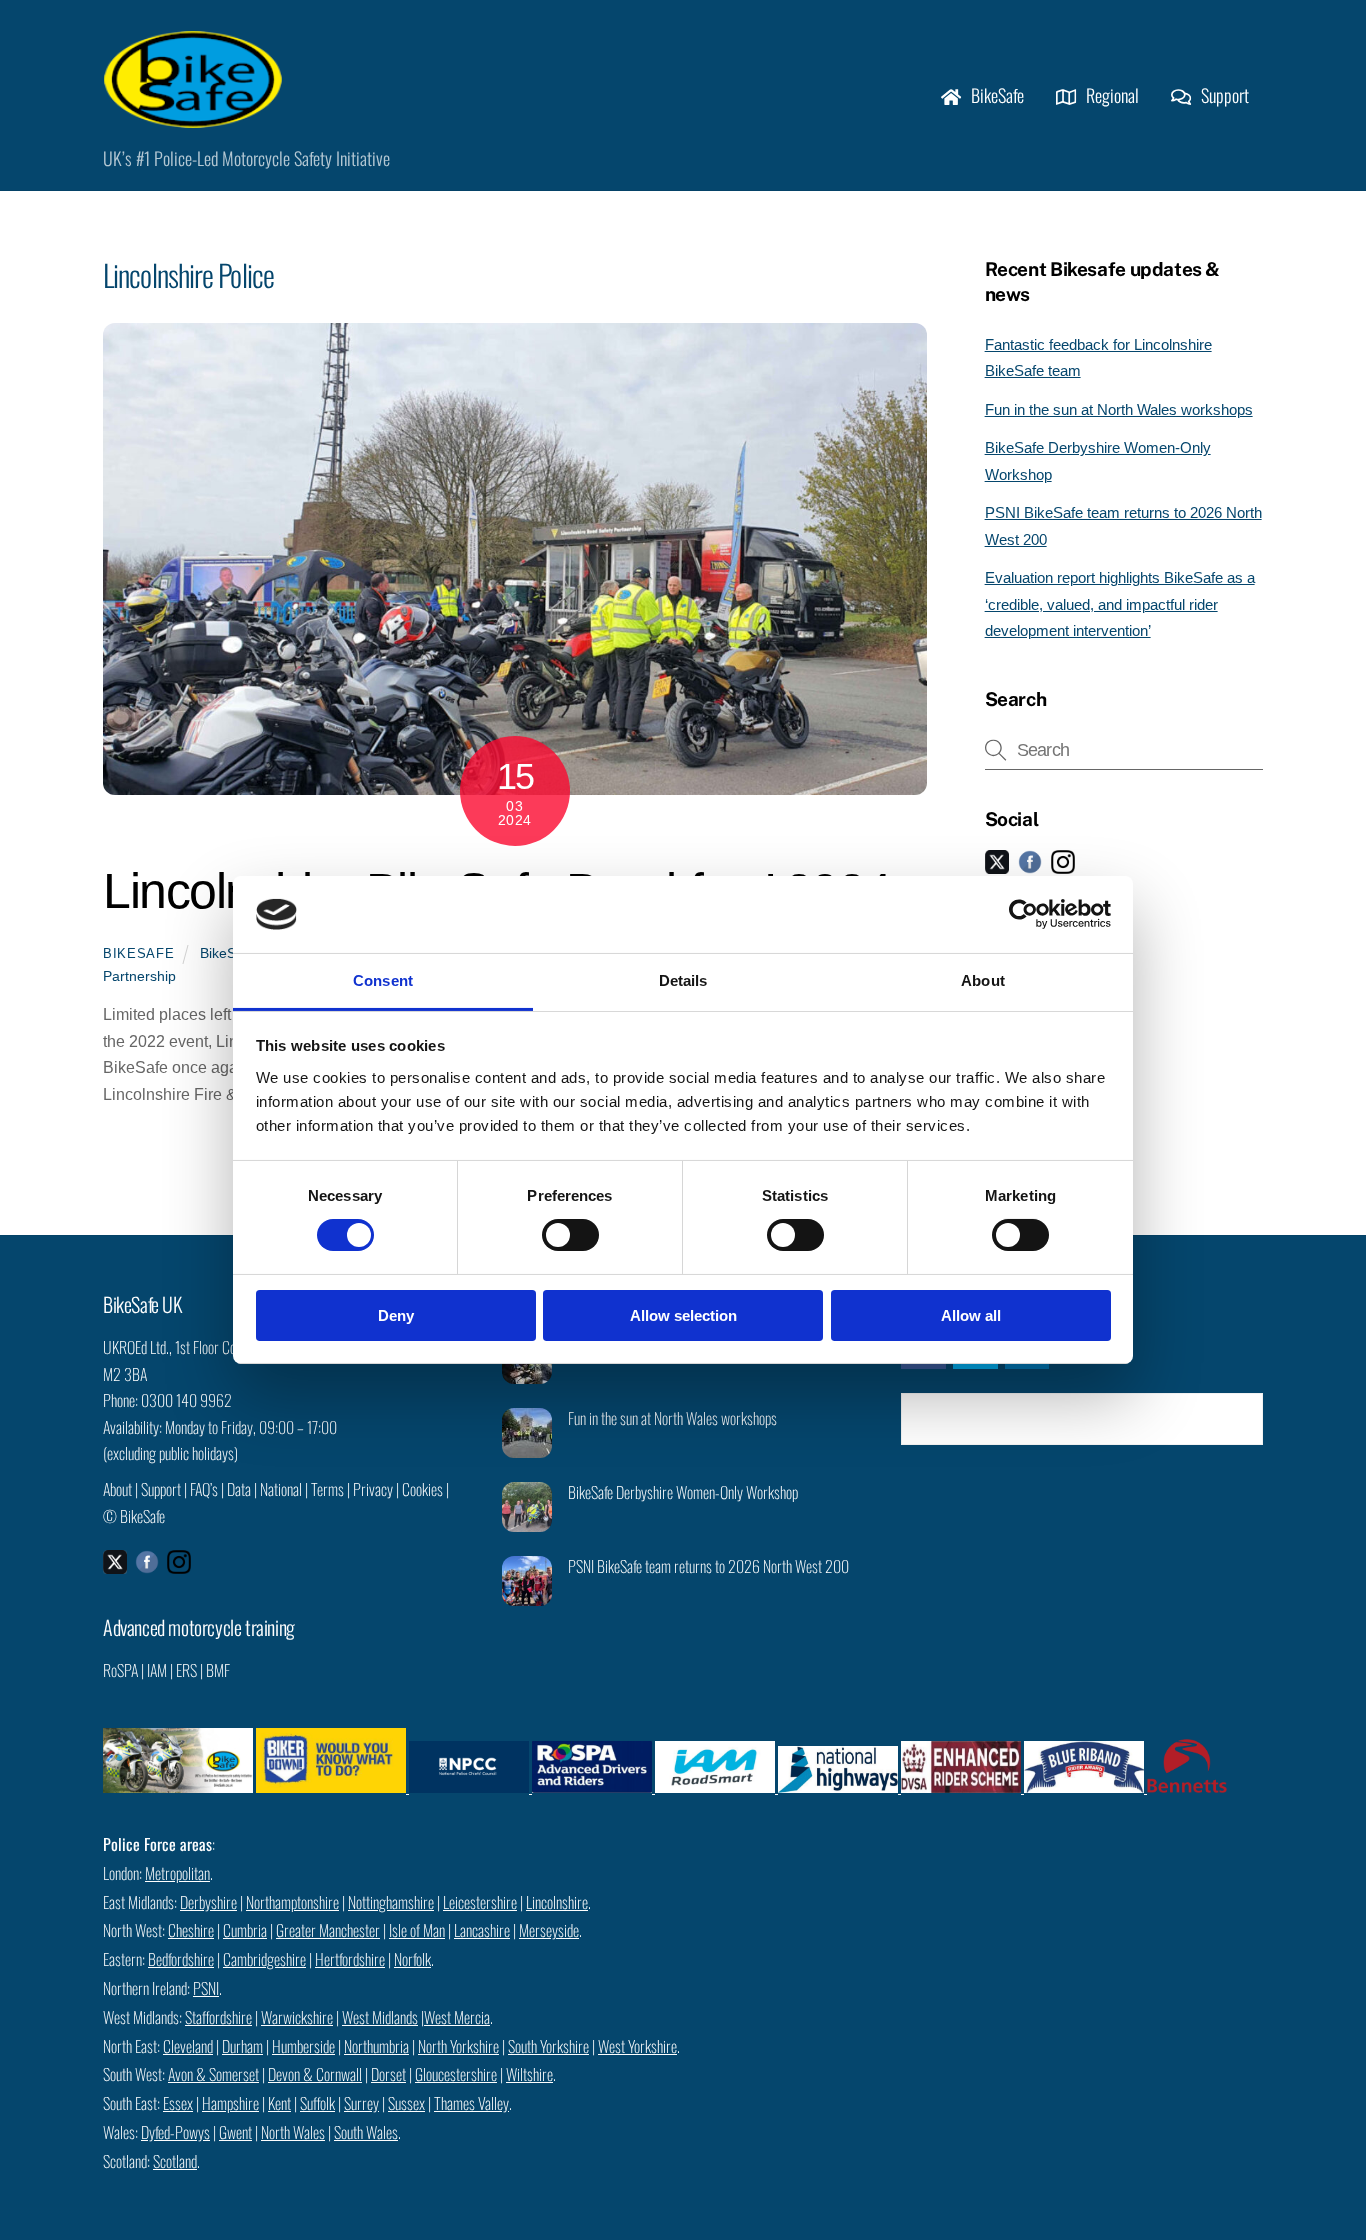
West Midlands (380, 2017)
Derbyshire (208, 1902)
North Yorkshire (458, 2046)
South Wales (366, 2132)
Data (239, 1489)
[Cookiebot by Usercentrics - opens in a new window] (1023, 914)
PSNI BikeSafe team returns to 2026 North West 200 (708, 1566)
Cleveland (188, 2046)
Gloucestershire (456, 2074)
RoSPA (120, 1670)
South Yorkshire (548, 2046)
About (117, 1489)
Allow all (971, 1315)
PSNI (206, 1988)
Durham (242, 2046)
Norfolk (412, 1959)
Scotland (175, 2161)
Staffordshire (218, 2017)
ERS (186, 1670)
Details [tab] (683, 980)
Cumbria (245, 1930)
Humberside (303, 2046)
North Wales (293, 2132)
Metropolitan (177, 1873)
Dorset (388, 2074)
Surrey (361, 2103)
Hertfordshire (350, 1959)
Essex (178, 2103)
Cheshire (191, 1930)
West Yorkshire (637, 2046)
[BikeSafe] (193, 117)
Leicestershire (480, 1902)
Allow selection (683, 1315)
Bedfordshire (181, 1959)
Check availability (1096, 1418)
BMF (218, 1670)
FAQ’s (204, 1489)
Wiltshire (529, 2074)
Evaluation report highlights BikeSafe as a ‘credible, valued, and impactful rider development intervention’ (1120, 604)
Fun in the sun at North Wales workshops (1119, 409)
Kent (279, 2103)
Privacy (373, 1489)
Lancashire (482, 1930)
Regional (1110, 95)
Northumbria (376, 2046)
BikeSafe (995, 95)
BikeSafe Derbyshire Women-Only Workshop (683, 1492)
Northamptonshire (292, 1902)
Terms (327, 1489)
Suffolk (317, 2103)
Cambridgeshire (264, 1959)
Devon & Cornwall (315, 2074)
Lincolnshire (557, 1902)
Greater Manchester (328, 1930)
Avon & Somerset (213, 2074)
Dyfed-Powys (175, 2132)
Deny (396, 1315)
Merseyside (549, 1930)
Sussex (406, 2103)
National (281, 1489)
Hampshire (230, 2103)
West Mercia (457, 2017)
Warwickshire (297, 2017)
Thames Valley (471, 2103)
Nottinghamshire (391, 1902)
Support (1223, 95)
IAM (157, 1670)
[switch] (570, 1235)
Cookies (422, 1489)
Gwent (235, 2132)
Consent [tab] (383, 980)
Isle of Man (417, 1930)
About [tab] (983, 980)
